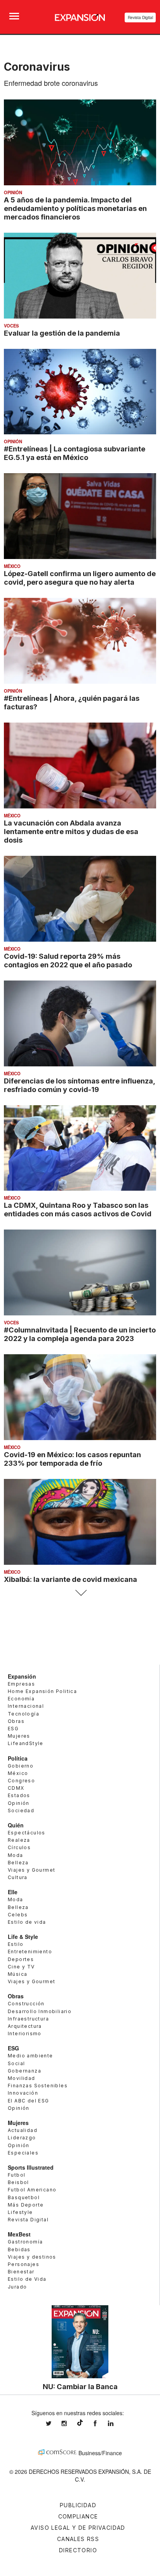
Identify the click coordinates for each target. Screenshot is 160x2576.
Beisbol (18, 2182)
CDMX (16, 1788)
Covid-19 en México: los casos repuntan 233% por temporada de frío (72, 1459)
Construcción (26, 2004)
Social (16, 2063)
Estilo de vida (27, 1922)
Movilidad (22, 2078)
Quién (16, 1825)
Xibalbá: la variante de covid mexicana (70, 1579)
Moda (16, 1855)
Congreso (21, 1781)
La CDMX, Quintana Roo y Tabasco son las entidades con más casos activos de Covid (78, 1209)
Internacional (26, 1706)
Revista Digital (140, 17)
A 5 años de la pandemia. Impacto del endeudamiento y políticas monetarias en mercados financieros (75, 208)
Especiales (23, 2153)
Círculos (19, 1847)
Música (17, 1974)
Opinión (13, 192)
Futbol (17, 2175)
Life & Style (23, 1937)
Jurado (17, 2287)
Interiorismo (25, 2033)
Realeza (19, 1840)
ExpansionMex (101, 2424)
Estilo (16, 1944)
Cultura (18, 1877)
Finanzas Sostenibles (38, 2086)
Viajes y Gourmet (31, 1870)
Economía (21, 1699)
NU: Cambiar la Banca (80, 2386)
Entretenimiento (30, 1952)
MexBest (19, 2234)
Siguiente (80, 1593)
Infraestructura (28, 2019)
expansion (117, 2424)
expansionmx (54, 2424)
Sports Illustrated (31, 2167)
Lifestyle (20, 2212)
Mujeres (19, 1736)
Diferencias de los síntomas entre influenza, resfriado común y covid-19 (79, 1085)
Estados (19, 1795)
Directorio (78, 2550)
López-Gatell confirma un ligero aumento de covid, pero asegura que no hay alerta (80, 578)
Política (18, 1758)
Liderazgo (22, 2138)
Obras (16, 1721)
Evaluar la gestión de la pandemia (62, 333)
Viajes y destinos (32, 2257)
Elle (13, 1892)
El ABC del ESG (29, 2101)
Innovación (23, 2093)
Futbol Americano (32, 2190)
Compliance (78, 2516)
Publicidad (78, 2505)
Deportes (21, 1959)
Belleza (18, 1863)
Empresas (21, 1684)
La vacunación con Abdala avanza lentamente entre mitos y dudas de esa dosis (71, 831)
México (12, 566)
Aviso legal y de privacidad (78, 2528)
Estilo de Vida (27, 2279)
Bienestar (21, 2272)
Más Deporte (26, 2205)
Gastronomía (25, 2242)
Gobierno (21, 1766)
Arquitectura (25, 2026)
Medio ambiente (30, 2056)
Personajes (23, 2264)
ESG (13, 1729)
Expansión (22, 1676)
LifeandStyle (26, 1743)
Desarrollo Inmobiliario (40, 2011)
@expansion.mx (80, 2423)
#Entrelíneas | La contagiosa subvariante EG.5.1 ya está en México (75, 453)
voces (11, 326)
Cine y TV (21, 1967)
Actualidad (23, 2130)
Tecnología (23, 1714)
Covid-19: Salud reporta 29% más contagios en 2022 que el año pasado (68, 960)
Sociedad (21, 1811)
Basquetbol (24, 2197)
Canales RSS (78, 2539)
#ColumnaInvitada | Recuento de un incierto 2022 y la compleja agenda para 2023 (80, 1334)
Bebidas (19, 2249)
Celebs (18, 1915)
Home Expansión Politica (42, 1691)
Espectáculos (27, 1833)
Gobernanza (24, 2071)
